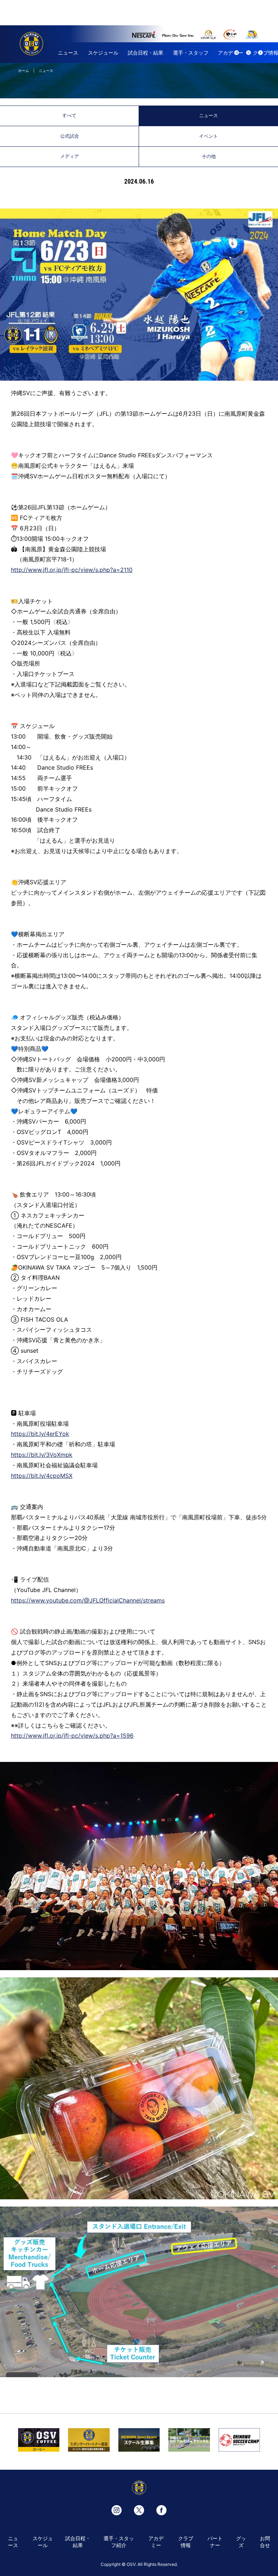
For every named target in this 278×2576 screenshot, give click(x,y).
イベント (208, 136)
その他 (209, 156)
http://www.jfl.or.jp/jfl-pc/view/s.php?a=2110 (72, 570)
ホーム (24, 70)
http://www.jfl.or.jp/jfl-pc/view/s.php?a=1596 (72, 1736)
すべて (69, 115)
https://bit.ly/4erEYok (40, 1434)
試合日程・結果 (146, 53)
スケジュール (103, 53)
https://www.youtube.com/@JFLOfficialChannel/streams (88, 1600)
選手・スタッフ (191, 53)
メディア (69, 156)
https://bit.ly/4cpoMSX (42, 1476)
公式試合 (69, 136)
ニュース (68, 53)
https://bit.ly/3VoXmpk (42, 1455)
